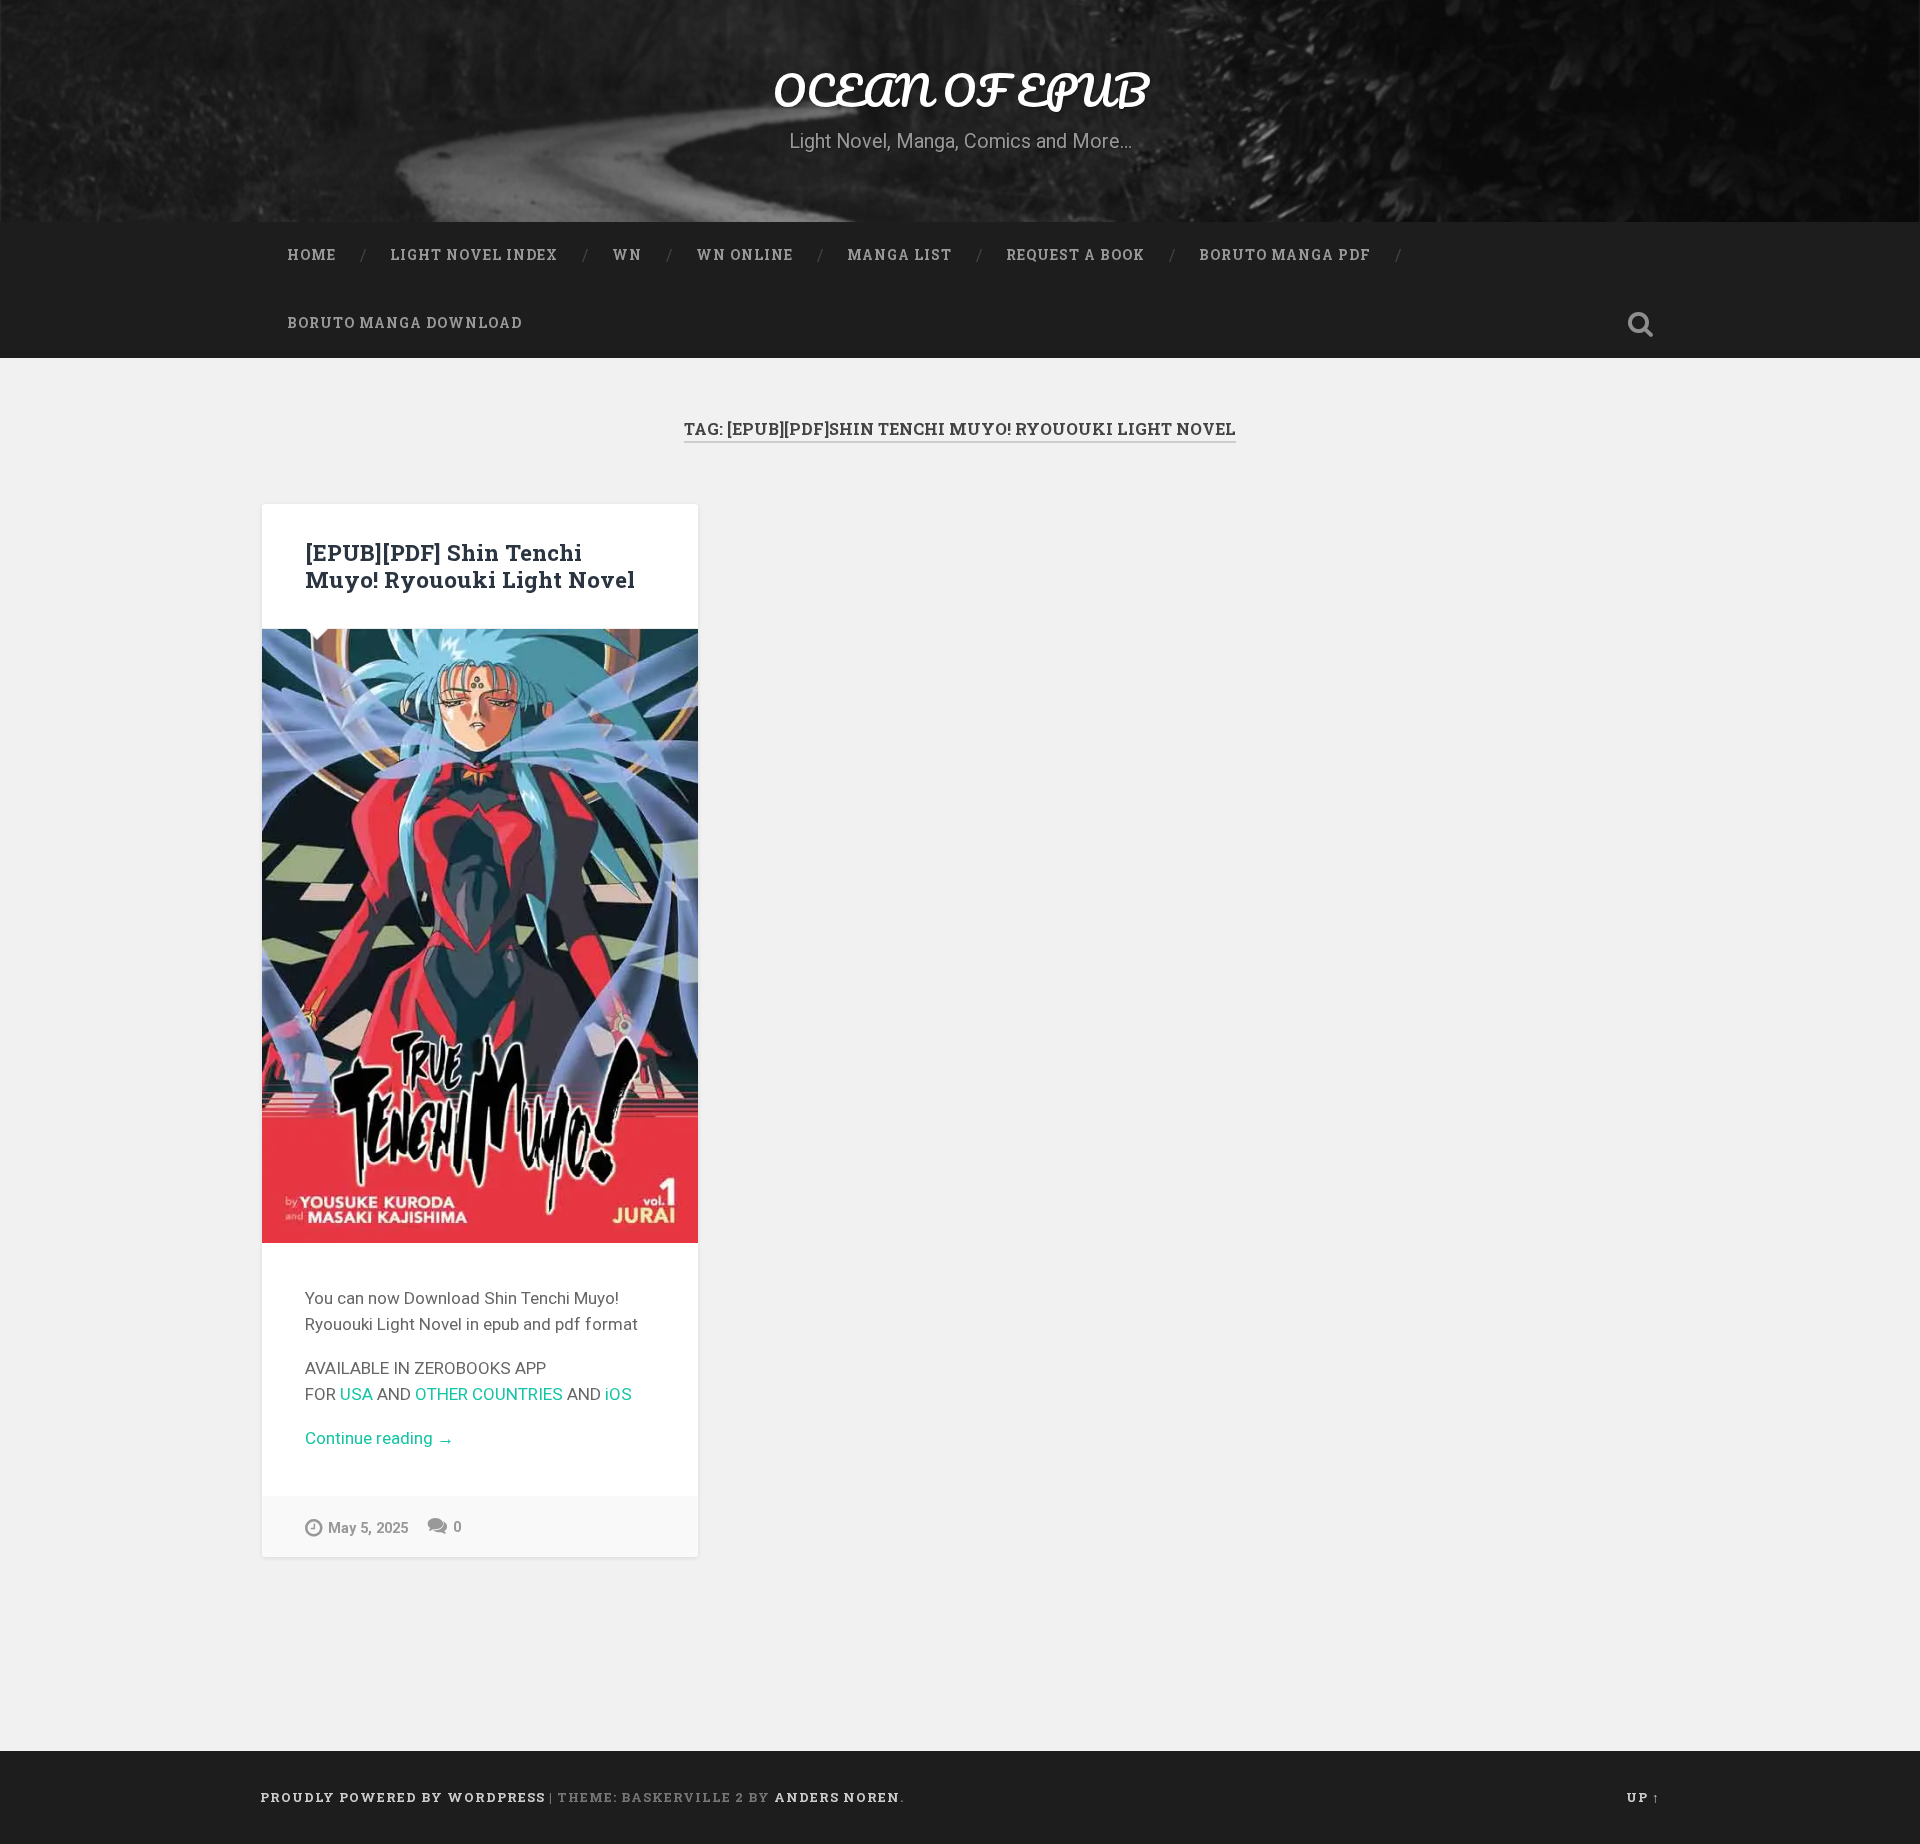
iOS (618, 1394)
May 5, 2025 (368, 1528)
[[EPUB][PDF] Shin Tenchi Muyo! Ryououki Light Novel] (480, 935)
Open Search (1640, 324)
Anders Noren (837, 1797)
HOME (311, 255)
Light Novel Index (474, 255)
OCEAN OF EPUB (960, 89)
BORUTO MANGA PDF (1285, 255)
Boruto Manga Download (404, 323)
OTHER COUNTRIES (489, 1394)
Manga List (899, 255)
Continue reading (479, 1440)
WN (627, 255)
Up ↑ (1643, 1797)
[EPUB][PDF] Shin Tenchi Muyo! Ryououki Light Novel (470, 565)
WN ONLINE (744, 255)
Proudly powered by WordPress (402, 1797)
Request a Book (1075, 255)
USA (356, 1394)
